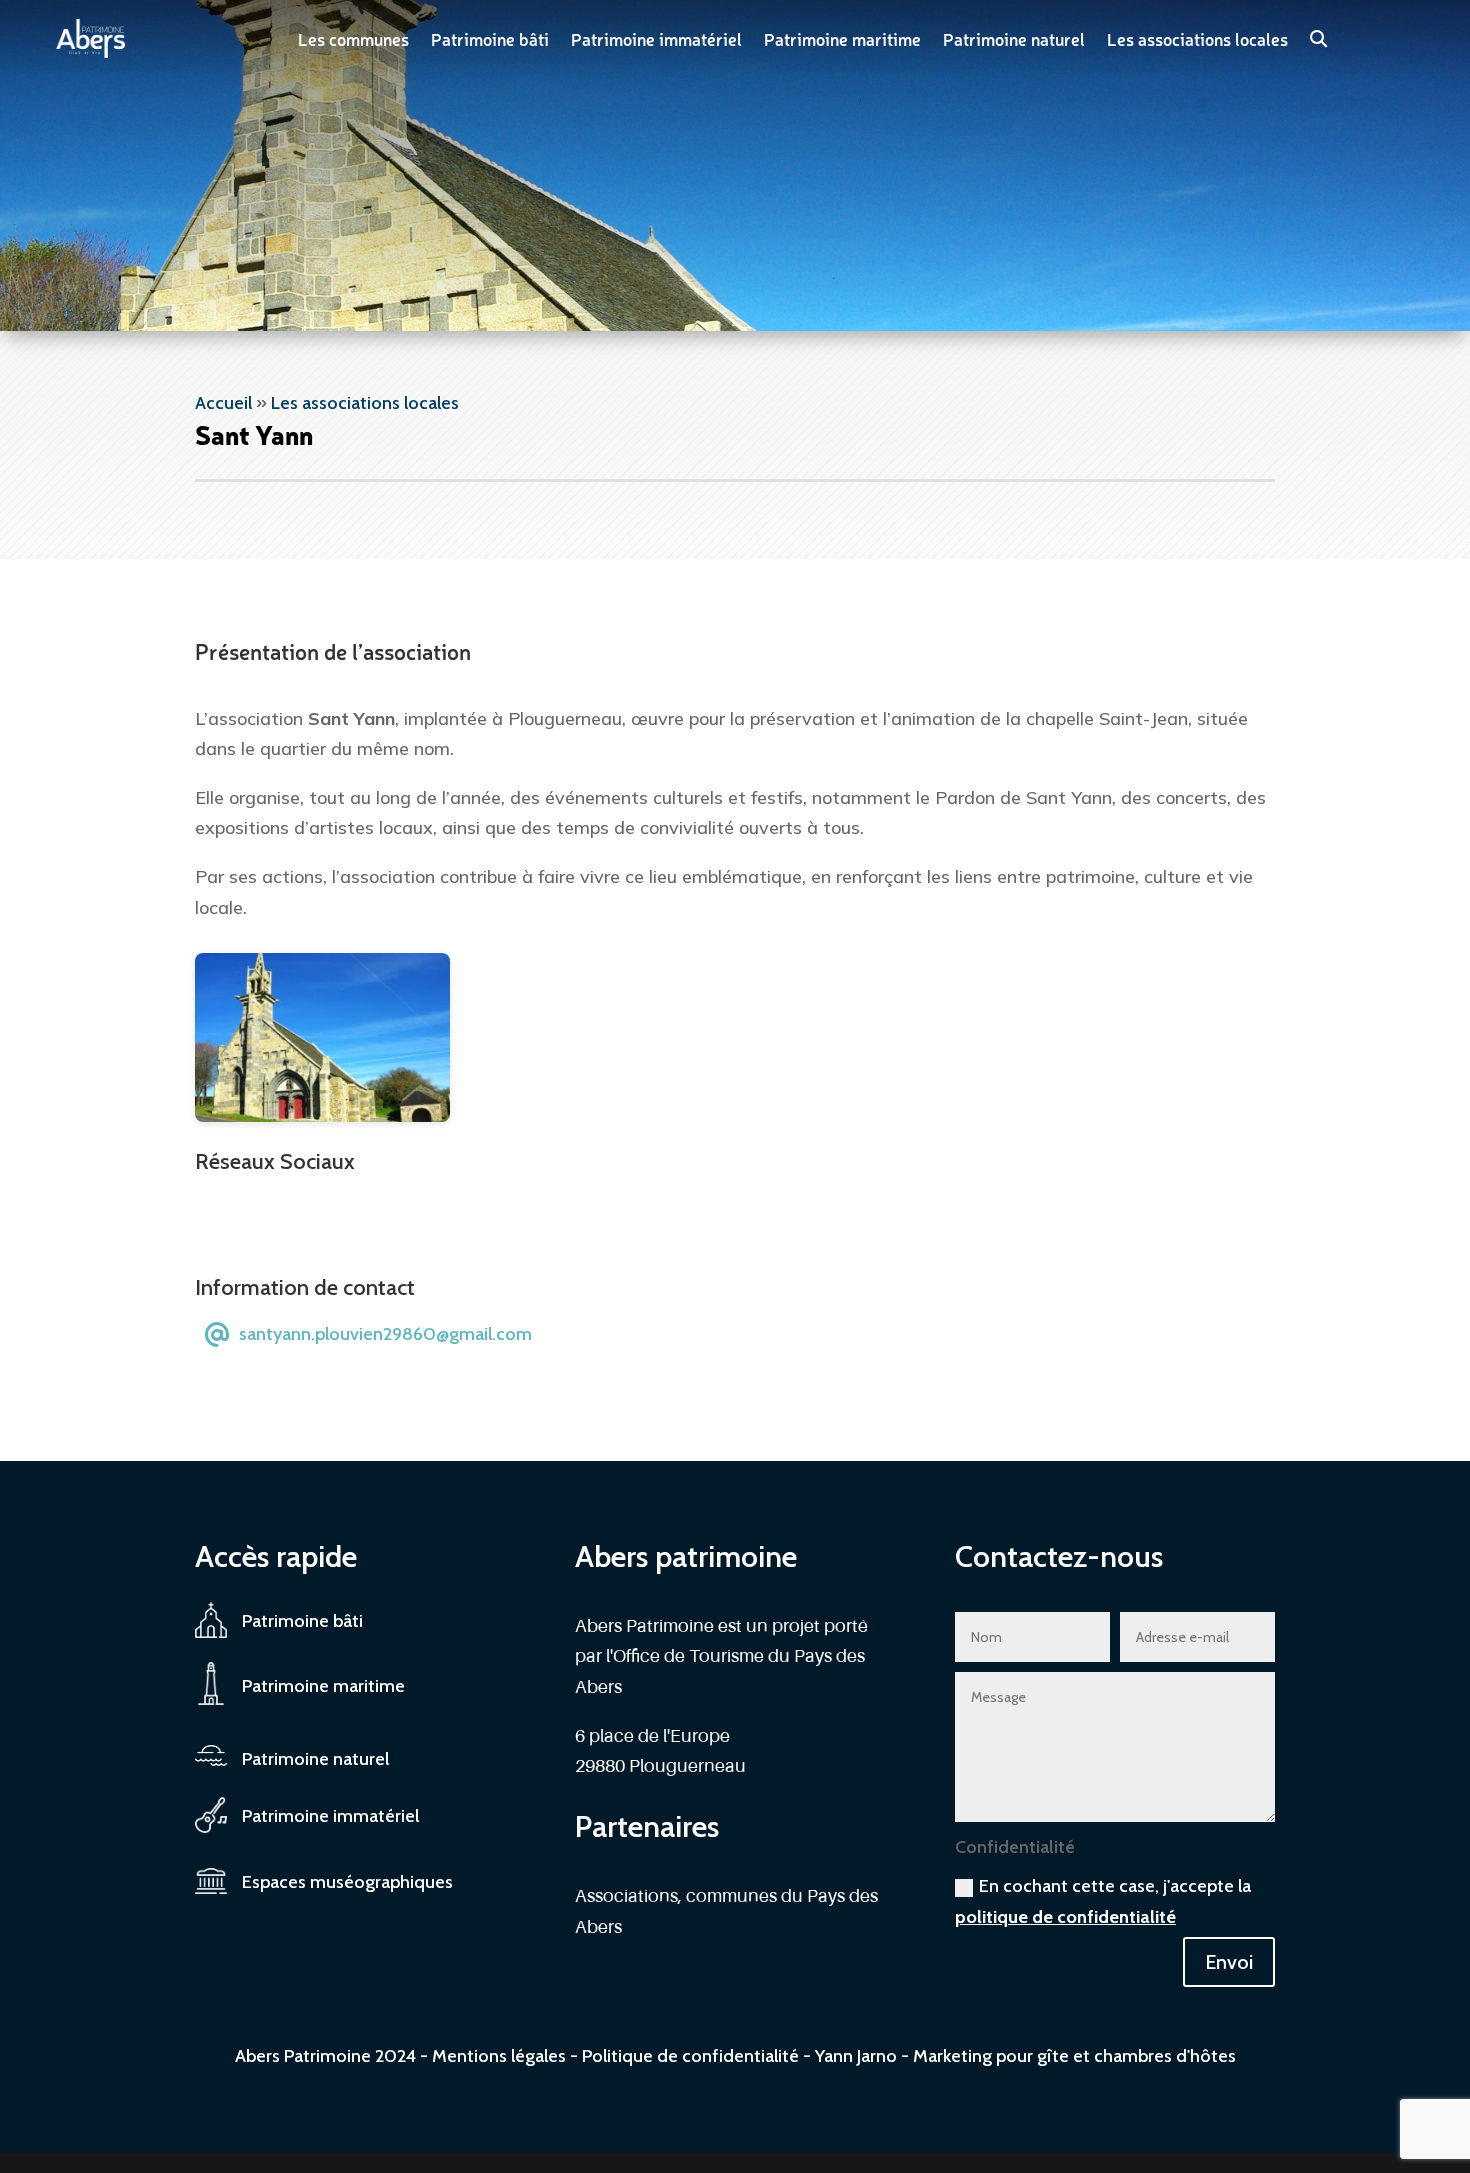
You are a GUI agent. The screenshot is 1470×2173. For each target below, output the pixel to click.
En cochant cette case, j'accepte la (1103, 1901)
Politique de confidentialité (690, 2056)
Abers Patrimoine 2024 (325, 2056)
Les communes (353, 38)
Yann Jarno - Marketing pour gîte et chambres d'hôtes (1025, 2056)
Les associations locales (1197, 38)
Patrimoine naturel (1014, 38)
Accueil (223, 403)
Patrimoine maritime (842, 38)
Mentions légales (499, 2056)
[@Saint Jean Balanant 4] (322, 1116)
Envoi (1229, 1962)
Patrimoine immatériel (656, 38)
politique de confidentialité (1065, 1917)
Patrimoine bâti (490, 38)
